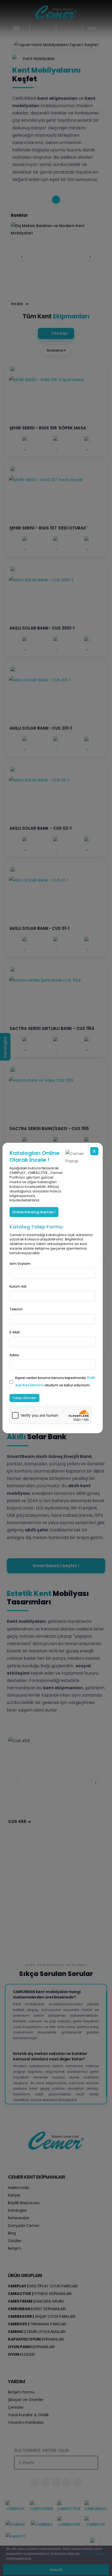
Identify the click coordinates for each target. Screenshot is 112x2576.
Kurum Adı (18, 1286)
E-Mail (15, 1332)
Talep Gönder (24, 1398)
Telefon (16, 1309)
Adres (14, 1355)
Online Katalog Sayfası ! (34, 1212)
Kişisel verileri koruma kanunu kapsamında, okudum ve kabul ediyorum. (55, 1381)
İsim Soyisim (20, 1264)
